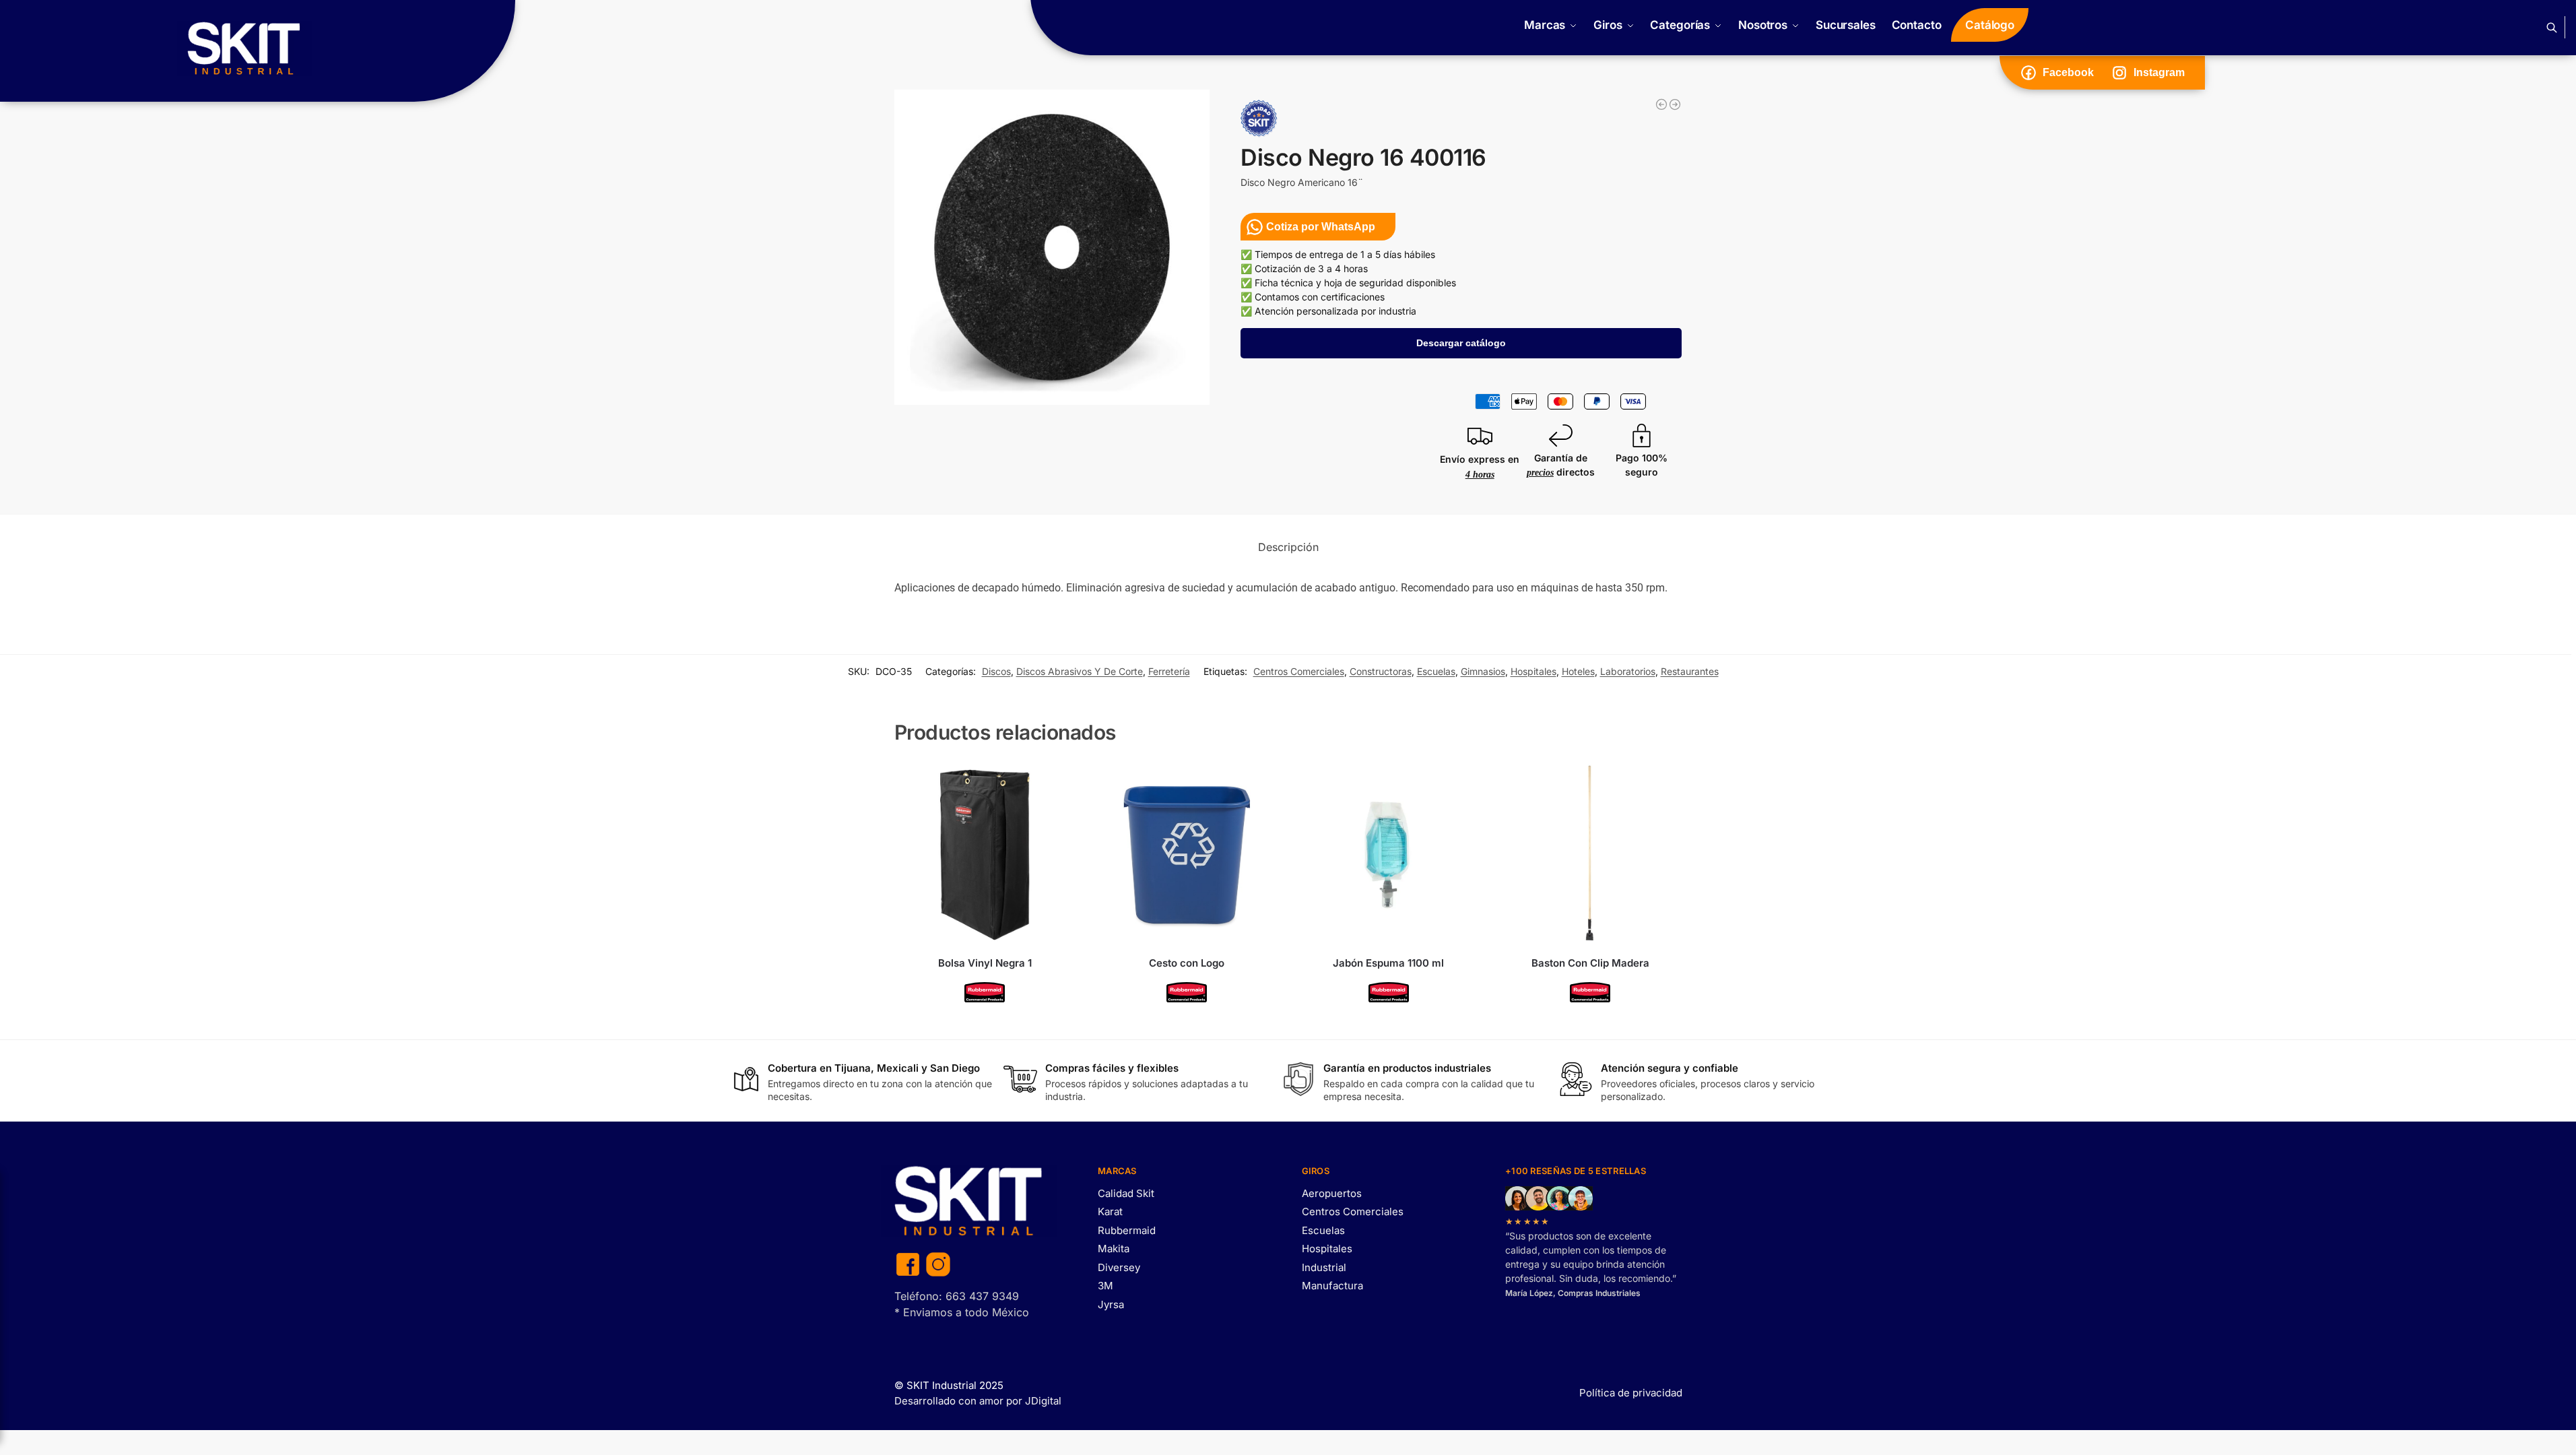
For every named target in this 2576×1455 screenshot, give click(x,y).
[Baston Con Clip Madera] (1590, 855)
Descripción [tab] (1288, 547)
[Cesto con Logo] (1187, 855)
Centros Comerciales (1299, 671)
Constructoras (1381, 671)
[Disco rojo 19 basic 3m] (1675, 104)
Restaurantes (1690, 671)
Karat (1110, 1211)
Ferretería (1169, 671)
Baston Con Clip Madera (1590, 963)
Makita (1114, 1249)
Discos (996, 671)
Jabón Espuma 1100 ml (1388, 963)
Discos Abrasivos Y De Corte (1080, 671)
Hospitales (1533, 671)
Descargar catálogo (1461, 343)
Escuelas (1436, 671)
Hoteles (1578, 671)
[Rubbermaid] (985, 992)
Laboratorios (1628, 671)
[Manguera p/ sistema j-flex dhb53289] (1661, 104)
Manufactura (1332, 1286)
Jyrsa (1111, 1304)
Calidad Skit (1126, 1193)
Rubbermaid (1127, 1230)
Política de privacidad (1631, 1393)
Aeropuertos (1332, 1193)
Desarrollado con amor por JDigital (978, 1401)
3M (1105, 1286)
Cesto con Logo (1187, 963)
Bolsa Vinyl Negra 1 (985, 963)
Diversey (1119, 1267)
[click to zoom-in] (1052, 247)
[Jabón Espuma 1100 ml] (1389, 855)
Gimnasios (1483, 671)
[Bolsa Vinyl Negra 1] (985, 855)
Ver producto (985, 1026)
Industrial (1324, 1267)
